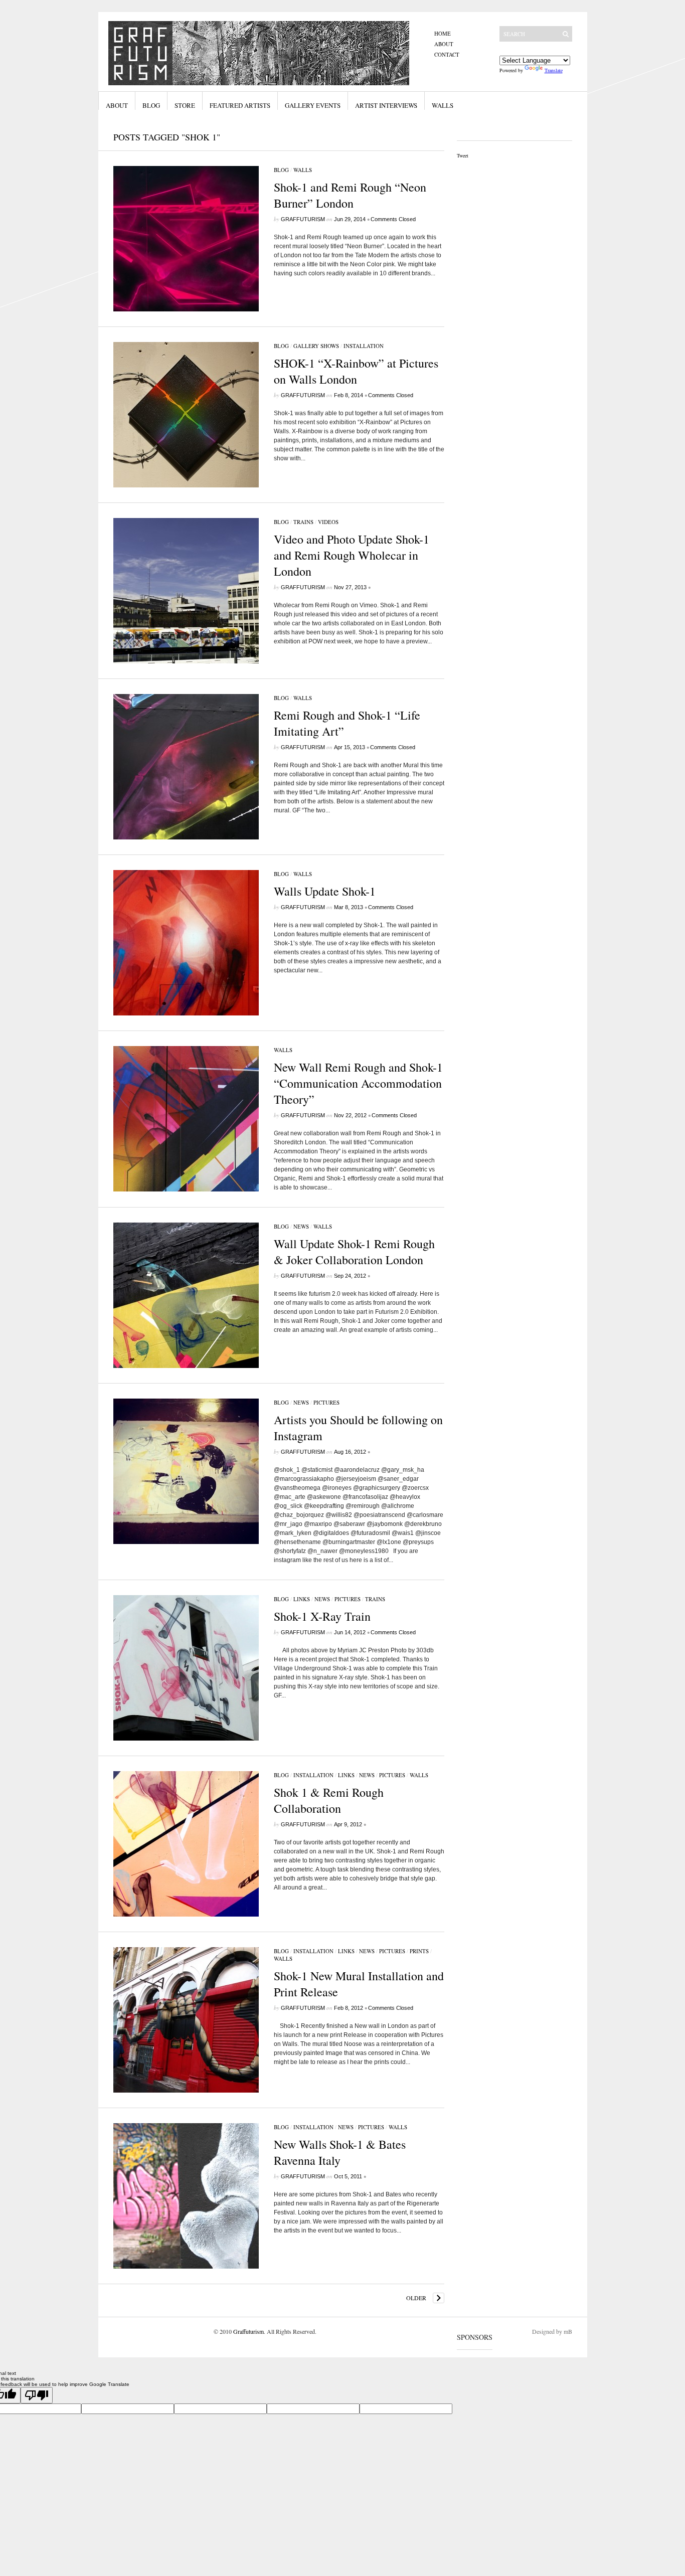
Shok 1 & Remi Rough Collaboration (329, 1800)
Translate (554, 70)
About (444, 44)
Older (416, 2298)
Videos (328, 522)
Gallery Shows (316, 346)
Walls (443, 105)
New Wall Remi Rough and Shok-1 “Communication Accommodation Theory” (358, 1083)
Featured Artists (240, 105)
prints (419, 1951)
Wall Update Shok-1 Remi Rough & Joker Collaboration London (354, 1252)
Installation (364, 346)
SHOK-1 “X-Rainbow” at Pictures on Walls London (356, 371)
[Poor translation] (37, 2395)
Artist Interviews (386, 105)
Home (443, 33)
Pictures (326, 1402)
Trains (303, 522)
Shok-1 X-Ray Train (322, 1616)
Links (302, 1599)
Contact (447, 54)
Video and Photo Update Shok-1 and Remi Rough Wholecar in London (352, 555)
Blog (151, 105)
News (301, 1226)
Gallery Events (313, 105)
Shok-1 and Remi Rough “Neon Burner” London (350, 195)
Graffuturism (303, 219)
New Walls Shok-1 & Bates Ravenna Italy (340, 2152)
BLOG (281, 170)
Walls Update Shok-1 (325, 891)
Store (185, 105)
